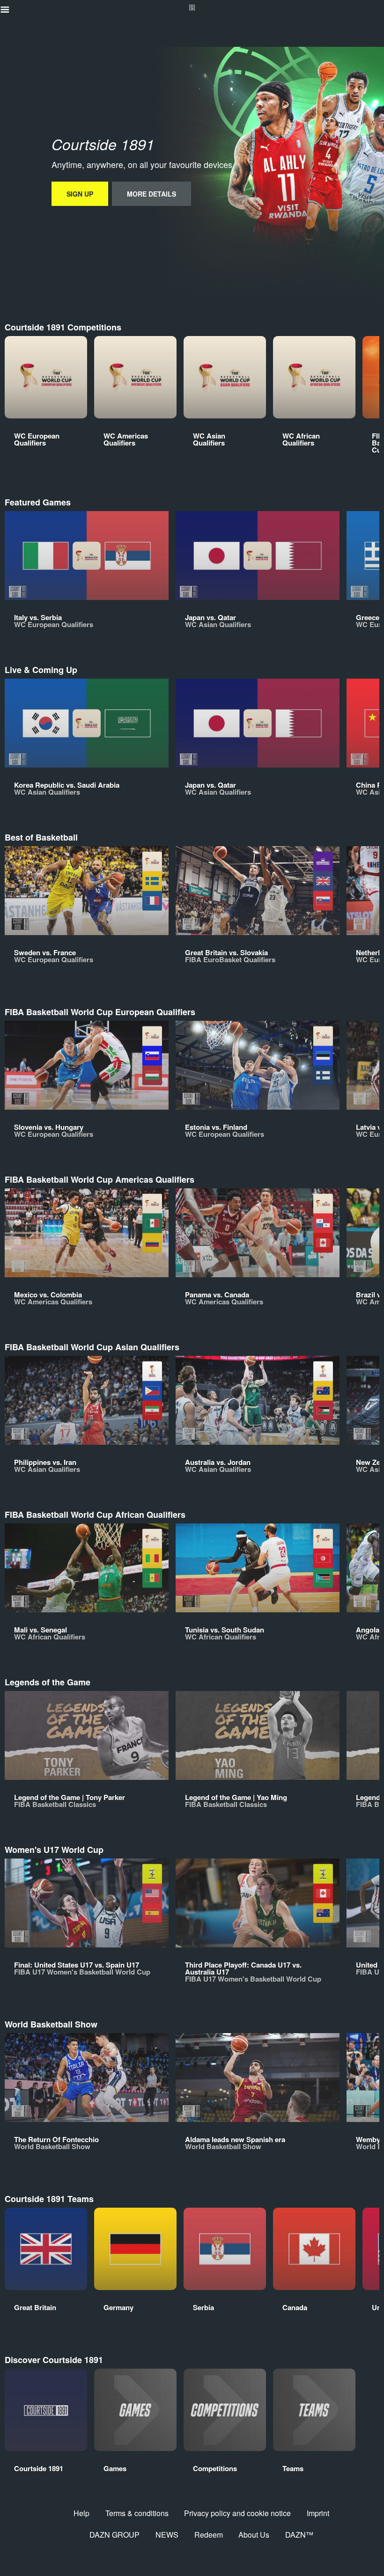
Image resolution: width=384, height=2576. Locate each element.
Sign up (80, 194)
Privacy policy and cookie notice (237, 2513)
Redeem (209, 2535)
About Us (254, 2535)
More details (151, 194)
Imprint (318, 2513)
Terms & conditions (137, 2513)
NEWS (167, 2535)
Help (81, 2513)
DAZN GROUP (114, 2535)
